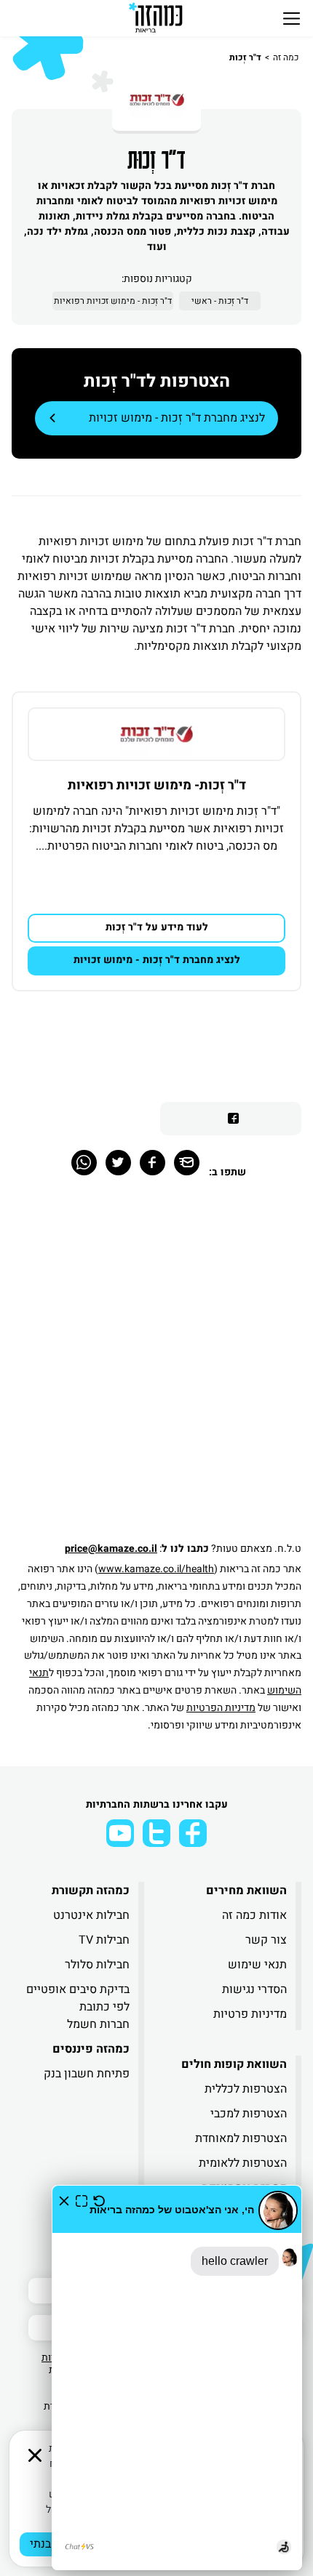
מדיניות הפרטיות (221, 1708)
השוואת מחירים (246, 1891)
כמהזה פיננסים (91, 2049)
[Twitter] (118, 1163)
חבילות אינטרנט (91, 1915)
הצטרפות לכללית (246, 2089)
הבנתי (44, 2544)
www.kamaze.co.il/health (156, 1569)
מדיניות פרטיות (250, 2014)
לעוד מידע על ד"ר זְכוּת (157, 927)
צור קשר (266, 1940)
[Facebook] (152, 1163)
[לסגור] (35, 2455)
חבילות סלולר (97, 1965)
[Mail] (187, 1163)
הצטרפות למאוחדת (241, 2138)
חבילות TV (104, 1940)
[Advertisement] (156, 1368)
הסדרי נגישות (254, 1989)
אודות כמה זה (254, 1915)
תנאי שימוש (257, 1965)
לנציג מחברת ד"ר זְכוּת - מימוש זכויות (177, 418)
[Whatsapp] (84, 1163)
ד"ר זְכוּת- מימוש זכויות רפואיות (157, 785)
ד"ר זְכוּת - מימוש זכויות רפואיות (113, 301)
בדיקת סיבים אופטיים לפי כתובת (78, 1998)
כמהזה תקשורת (91, 1891)
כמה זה (286, 57)
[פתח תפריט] (292, 18)
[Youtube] (120, 1833)
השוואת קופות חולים (234, 2064)
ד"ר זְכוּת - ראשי (220, 301)
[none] (156, 734)
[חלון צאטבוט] (177, 2378)
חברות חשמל (98, 2024)
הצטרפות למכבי (249, 2114)
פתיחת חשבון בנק (87, 2074)
